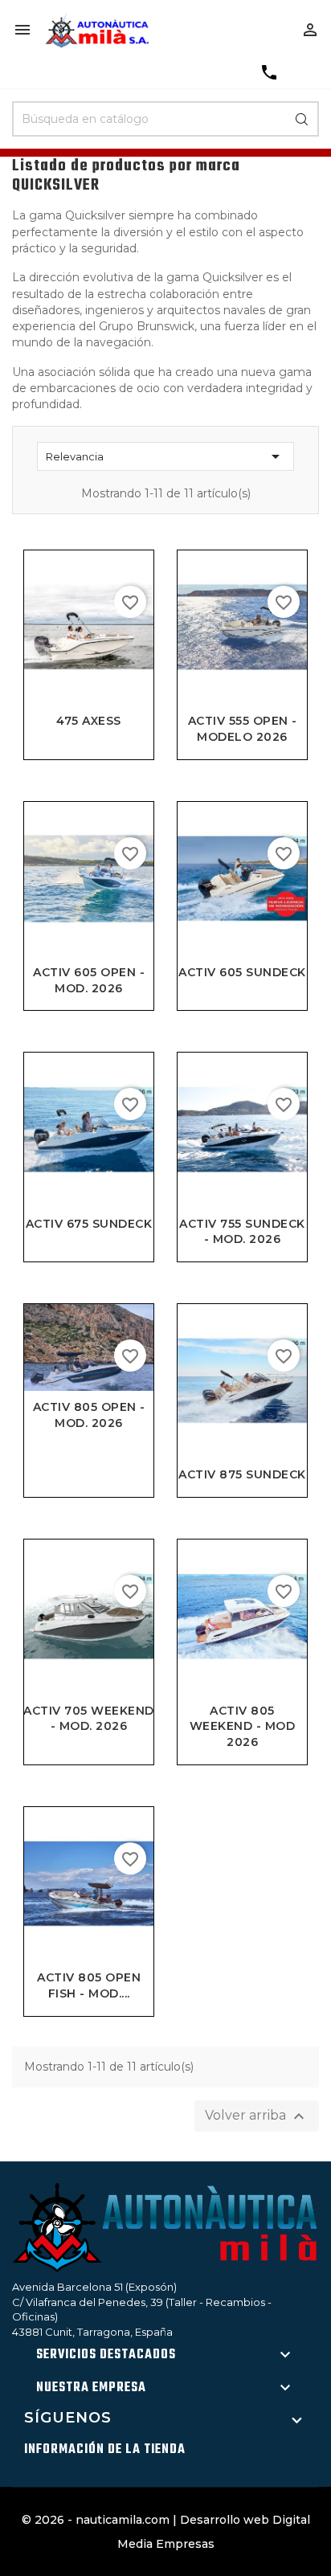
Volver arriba (257, 2116)
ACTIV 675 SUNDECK (89, 1224)
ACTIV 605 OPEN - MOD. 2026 (89, 980)
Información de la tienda (105, 2450)
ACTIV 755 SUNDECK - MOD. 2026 (242, 1232)
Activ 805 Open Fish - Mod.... (89, 1985)
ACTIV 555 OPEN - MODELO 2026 (243, 729)
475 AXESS (89, 721)
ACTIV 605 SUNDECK (242, 972)
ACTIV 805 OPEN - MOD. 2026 (89, 1415)
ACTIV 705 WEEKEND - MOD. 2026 (89, 1719)
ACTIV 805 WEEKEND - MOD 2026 (243, 1727)
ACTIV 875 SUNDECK (242, 1474)
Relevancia (165, 456)
